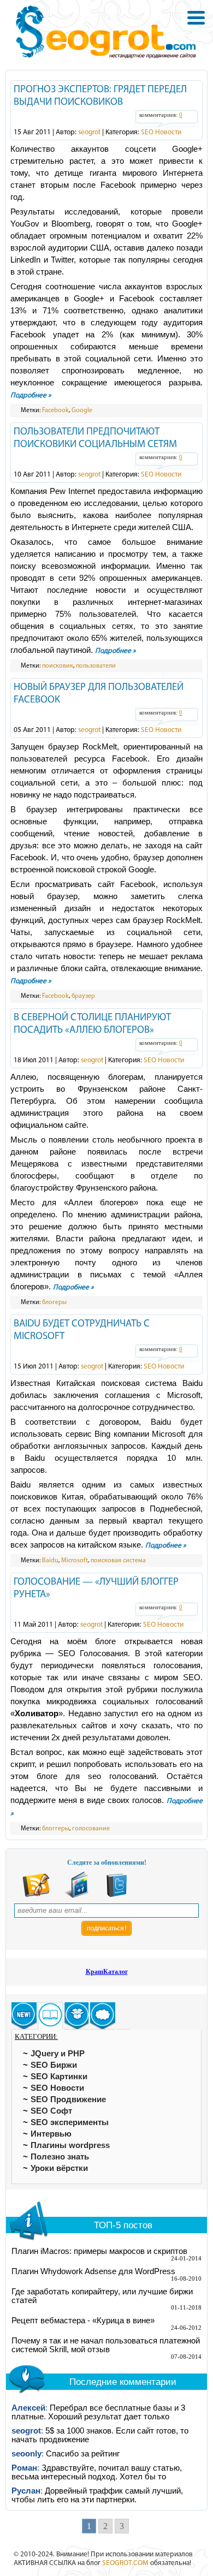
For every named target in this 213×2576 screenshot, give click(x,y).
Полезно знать (60, 2157)
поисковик (58, 666)
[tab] (24, 2016)
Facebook (55, 411)
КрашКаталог (107, 1972)
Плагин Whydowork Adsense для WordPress (93, 2271)
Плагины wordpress (70, 2145)
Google (82, 411)
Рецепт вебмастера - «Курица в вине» (83, 2321)
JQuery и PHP (58, 2054)
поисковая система (118, 1561)
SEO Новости (161, 132)
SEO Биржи (54, 2065)
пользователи (96, 666)
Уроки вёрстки (59, 2168)
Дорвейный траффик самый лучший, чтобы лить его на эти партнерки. (97, 2495)
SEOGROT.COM (125, 2563)
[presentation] (24, 2016)
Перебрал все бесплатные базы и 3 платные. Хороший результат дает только (98, 2412)
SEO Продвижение (68, 2099)
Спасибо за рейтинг (83, 2454)
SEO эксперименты (70, 2122)
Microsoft (75, 1561)
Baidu (50, 1561)
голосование (91, 1829)
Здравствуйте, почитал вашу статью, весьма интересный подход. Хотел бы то (97, 2472)
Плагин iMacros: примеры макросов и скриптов (99, 2251)
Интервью (51, 2134)
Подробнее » (31, 395)
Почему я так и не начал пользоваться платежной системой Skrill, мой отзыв (106, 2345)
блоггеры (56, 1829)
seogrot (89, 132)
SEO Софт (51, 2111)
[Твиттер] (117, 1896)
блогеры (54, 1302)
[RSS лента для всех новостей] (36, 1896)
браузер (83, 996)
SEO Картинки (59, 2077)
